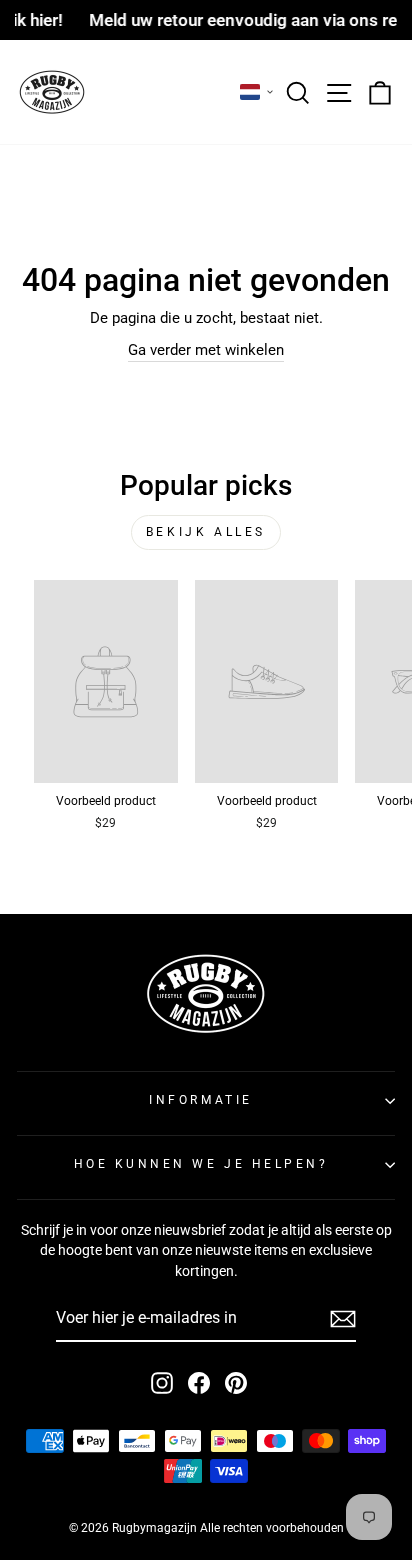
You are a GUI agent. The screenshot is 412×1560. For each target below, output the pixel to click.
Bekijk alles (206, 532)
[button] (257, 92)
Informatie (200, 1100)
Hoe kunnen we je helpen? (201, 1164)
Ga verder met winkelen (206, 350)
